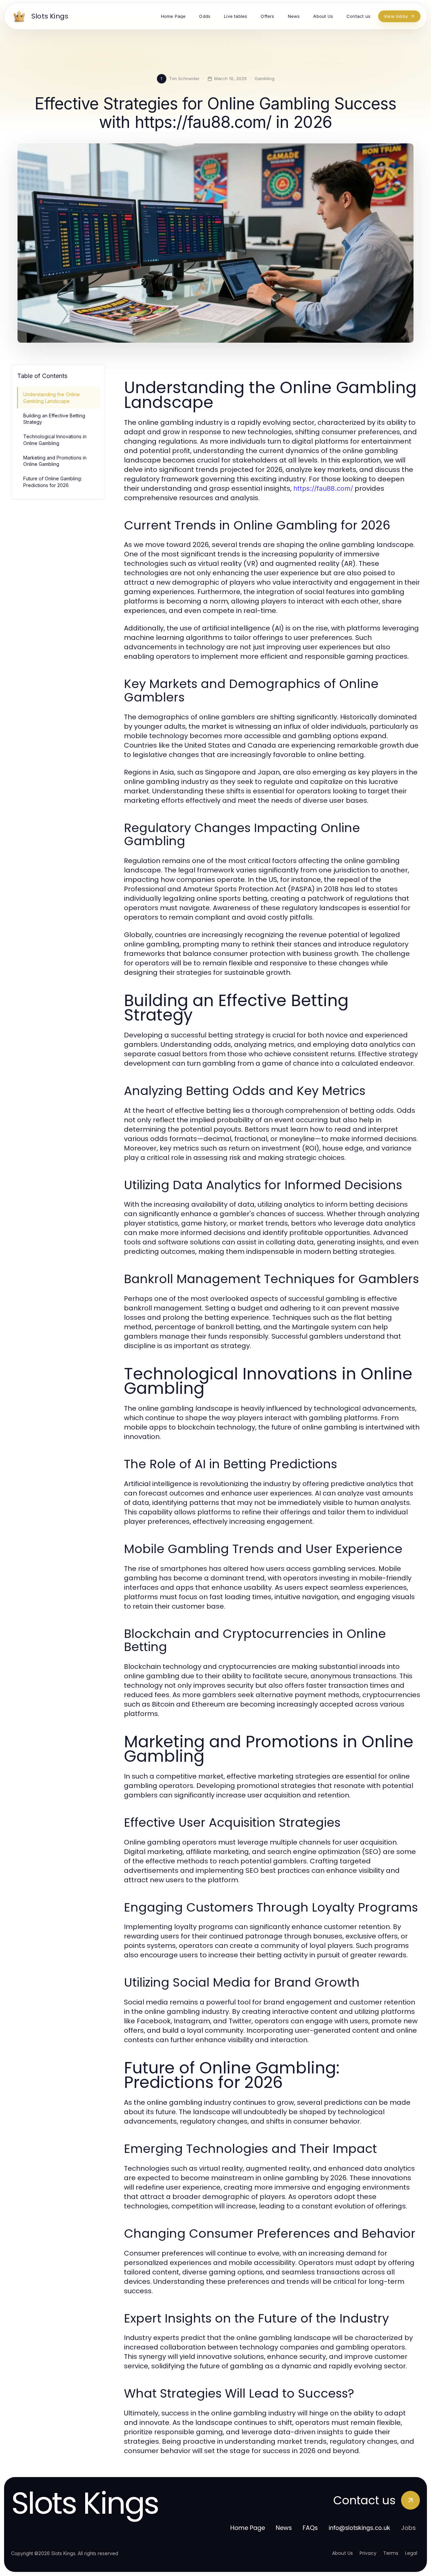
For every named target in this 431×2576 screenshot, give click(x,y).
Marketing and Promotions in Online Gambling (55, 461)
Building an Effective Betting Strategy (54, 419)
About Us (342, 2553)
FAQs (310, 2528)
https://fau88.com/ (323, 488)
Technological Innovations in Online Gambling (55, 440)
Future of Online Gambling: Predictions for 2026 (53, 482)
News (284, 2528)
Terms (391, 2553)
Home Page (248, 2528)
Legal (411, 2553)
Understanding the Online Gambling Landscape (52, 398)
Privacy (368, 2553)
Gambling (264, 78)
